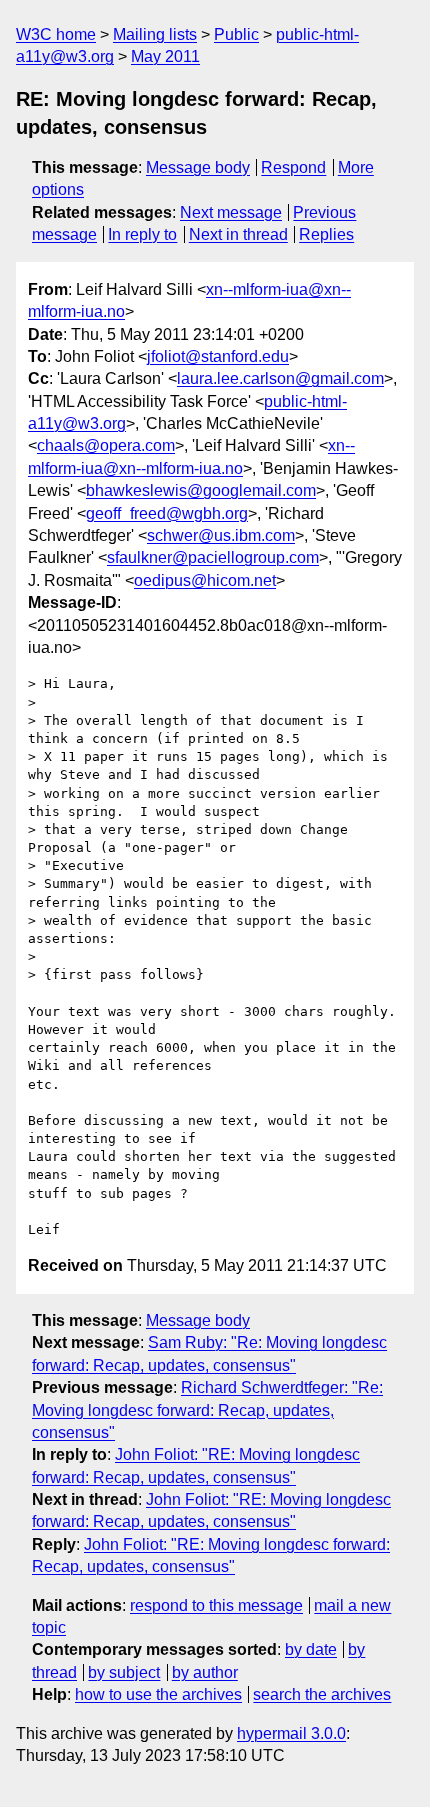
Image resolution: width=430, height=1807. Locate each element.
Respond (293, 167)
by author (205, 1672)
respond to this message (216, 1605)
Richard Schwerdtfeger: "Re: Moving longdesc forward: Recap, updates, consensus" (207, 1410)
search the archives (322, 1694)
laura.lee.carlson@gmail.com (280, 378)
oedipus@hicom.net (205, 580)
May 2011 (165, 56)
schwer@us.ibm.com (221, 535)
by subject (124, 1672)
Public (236, 34)
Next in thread (238, 234)
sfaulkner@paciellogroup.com (213, 557)
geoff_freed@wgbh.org (167, 513)
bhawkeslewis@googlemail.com (201, 490)
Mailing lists (155, 34)
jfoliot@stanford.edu (218, 356)
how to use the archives (158, 1694)
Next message (231, 212)
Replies (326, 234)
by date (311, 1649)
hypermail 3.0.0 (291, 1733)
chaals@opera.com (106, 445)
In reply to (142, 234)
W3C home (56, 34)
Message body (198, 167)
